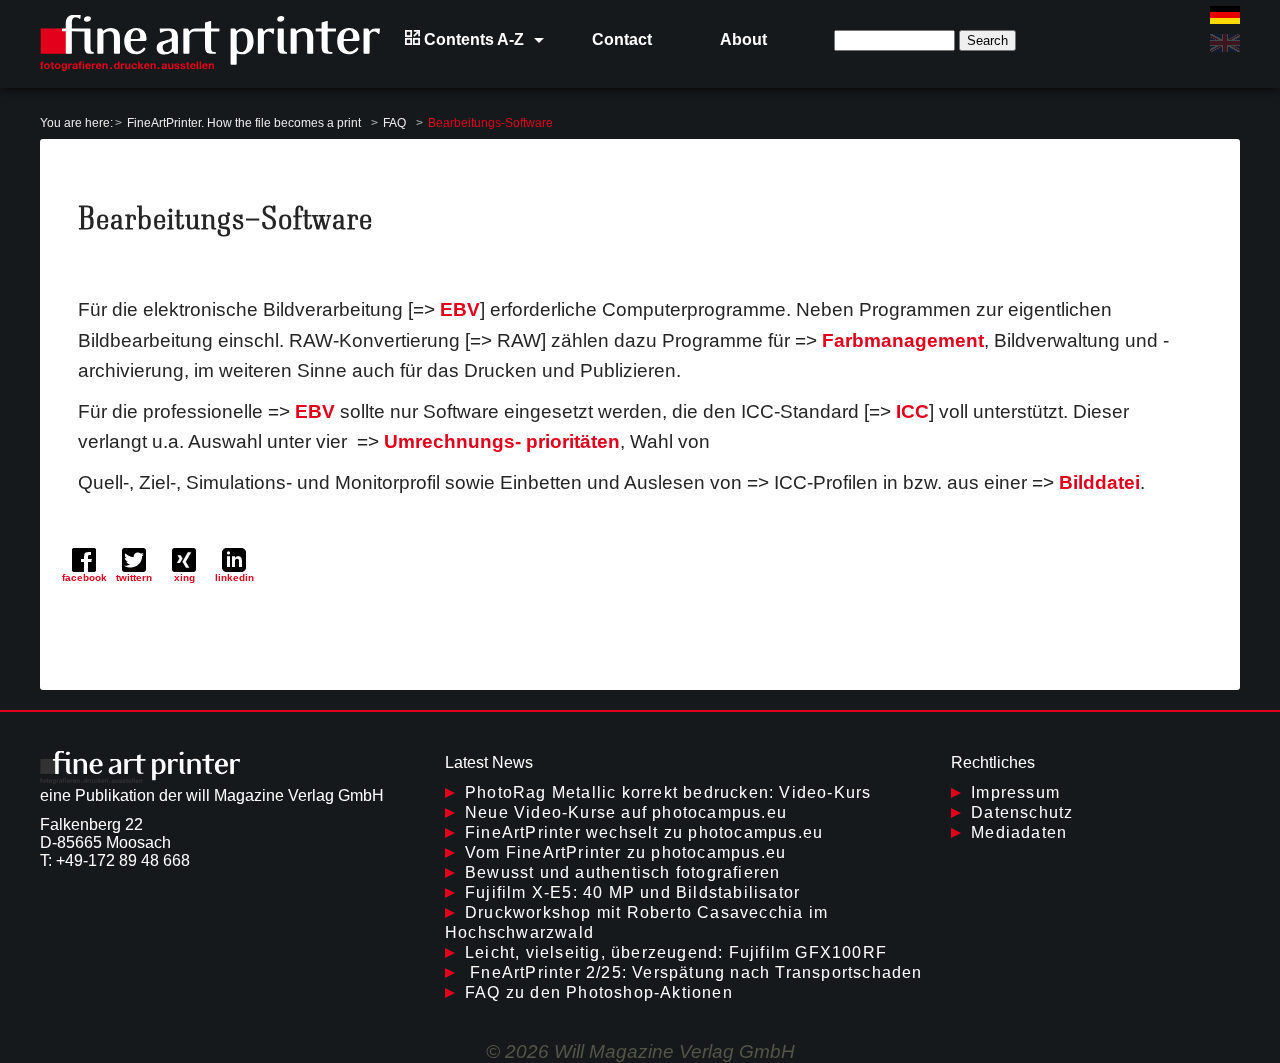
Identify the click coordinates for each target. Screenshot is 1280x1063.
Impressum (1015, 792)
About (743, 39)
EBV (460, 309)
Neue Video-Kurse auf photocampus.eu (626, 812)
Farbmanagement (903, 340)
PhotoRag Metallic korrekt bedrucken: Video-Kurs (668, 792)
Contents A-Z (472, 39)
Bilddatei (1099, 482)
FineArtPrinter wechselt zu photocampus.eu (644, 832)
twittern (134, 577)
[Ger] (1225, 15)
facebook (84, 577)
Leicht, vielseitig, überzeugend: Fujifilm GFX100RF (676, 952)
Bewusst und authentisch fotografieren (622, 872)
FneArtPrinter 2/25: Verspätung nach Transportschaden (694, 972)
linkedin (234, 577)
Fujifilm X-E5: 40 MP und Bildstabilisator (632, 892)
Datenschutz (1022, 812)
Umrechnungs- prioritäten (502, 441)
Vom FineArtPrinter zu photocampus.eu (625, 852)
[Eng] (1225, 43)
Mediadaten (1019, 832)
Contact (622, 39)
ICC (912, 411)
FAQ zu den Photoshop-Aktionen (599, 992)
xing (184, 577)
